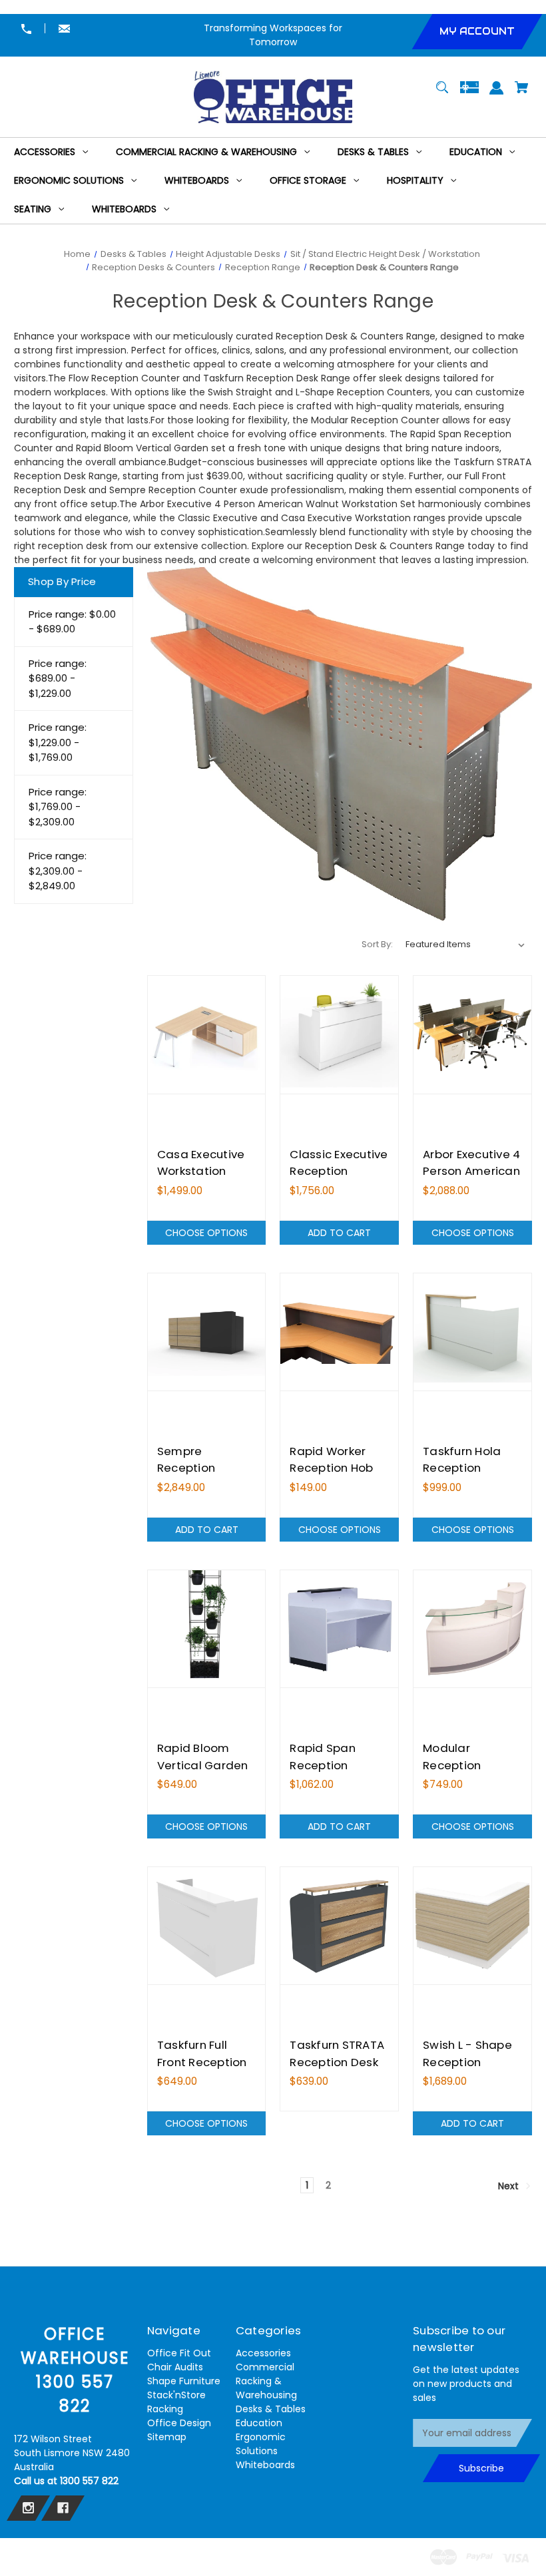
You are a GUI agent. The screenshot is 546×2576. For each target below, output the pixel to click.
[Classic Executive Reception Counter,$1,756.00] (339, 1035)
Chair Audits (175, 2367)
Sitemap (167, 2437)
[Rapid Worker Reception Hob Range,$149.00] (339, 1332)
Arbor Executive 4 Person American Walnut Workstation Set (471, 1180)
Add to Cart (339, 1233)
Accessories (263, 2353)
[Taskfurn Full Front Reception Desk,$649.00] (207, 1926)
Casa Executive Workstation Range (201, 1171)
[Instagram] (28, 2508)
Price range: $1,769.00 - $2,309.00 (58, 807)
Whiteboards (265, 2465)
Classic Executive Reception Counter (339, 1171)
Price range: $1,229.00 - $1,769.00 (58, 742)
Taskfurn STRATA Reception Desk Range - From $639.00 (337, 2070)
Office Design (179, 2423)
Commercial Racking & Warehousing (266, 2381)
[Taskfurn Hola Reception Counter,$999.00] (472, 1332)
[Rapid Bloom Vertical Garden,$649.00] (207, 1629)
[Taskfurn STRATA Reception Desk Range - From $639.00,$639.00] (339, 1926)
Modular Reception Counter (452, 1765)
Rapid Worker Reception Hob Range (331, 1468)
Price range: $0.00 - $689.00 (72, 622)
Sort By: (377, 944)
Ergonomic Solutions (261, 2444)
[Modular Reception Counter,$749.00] (472, 1629)
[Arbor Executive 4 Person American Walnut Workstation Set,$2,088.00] (472, 1035)
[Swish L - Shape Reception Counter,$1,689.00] (472, 1926)
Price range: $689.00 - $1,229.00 (58, 678)
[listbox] (465, 945)
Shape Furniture (184, 2381)
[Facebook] (63, 2508)
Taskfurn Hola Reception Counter (462, 1468)
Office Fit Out (179, 2353)
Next (510, 2186)
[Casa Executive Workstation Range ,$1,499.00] (207, 1035)
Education (259, 2423)
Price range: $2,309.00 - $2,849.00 (58, 871)
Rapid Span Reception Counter (323, 1765)
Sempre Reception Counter (186, 1468)
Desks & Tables (271, 2409)
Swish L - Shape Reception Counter (467, 2061)
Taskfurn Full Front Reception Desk (202, 2061)
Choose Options (206, 1233)
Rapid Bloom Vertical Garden (203, 1756)
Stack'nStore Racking (176, 2402)
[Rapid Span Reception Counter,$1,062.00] (339, 1629)
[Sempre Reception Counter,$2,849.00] (207, 1332)
